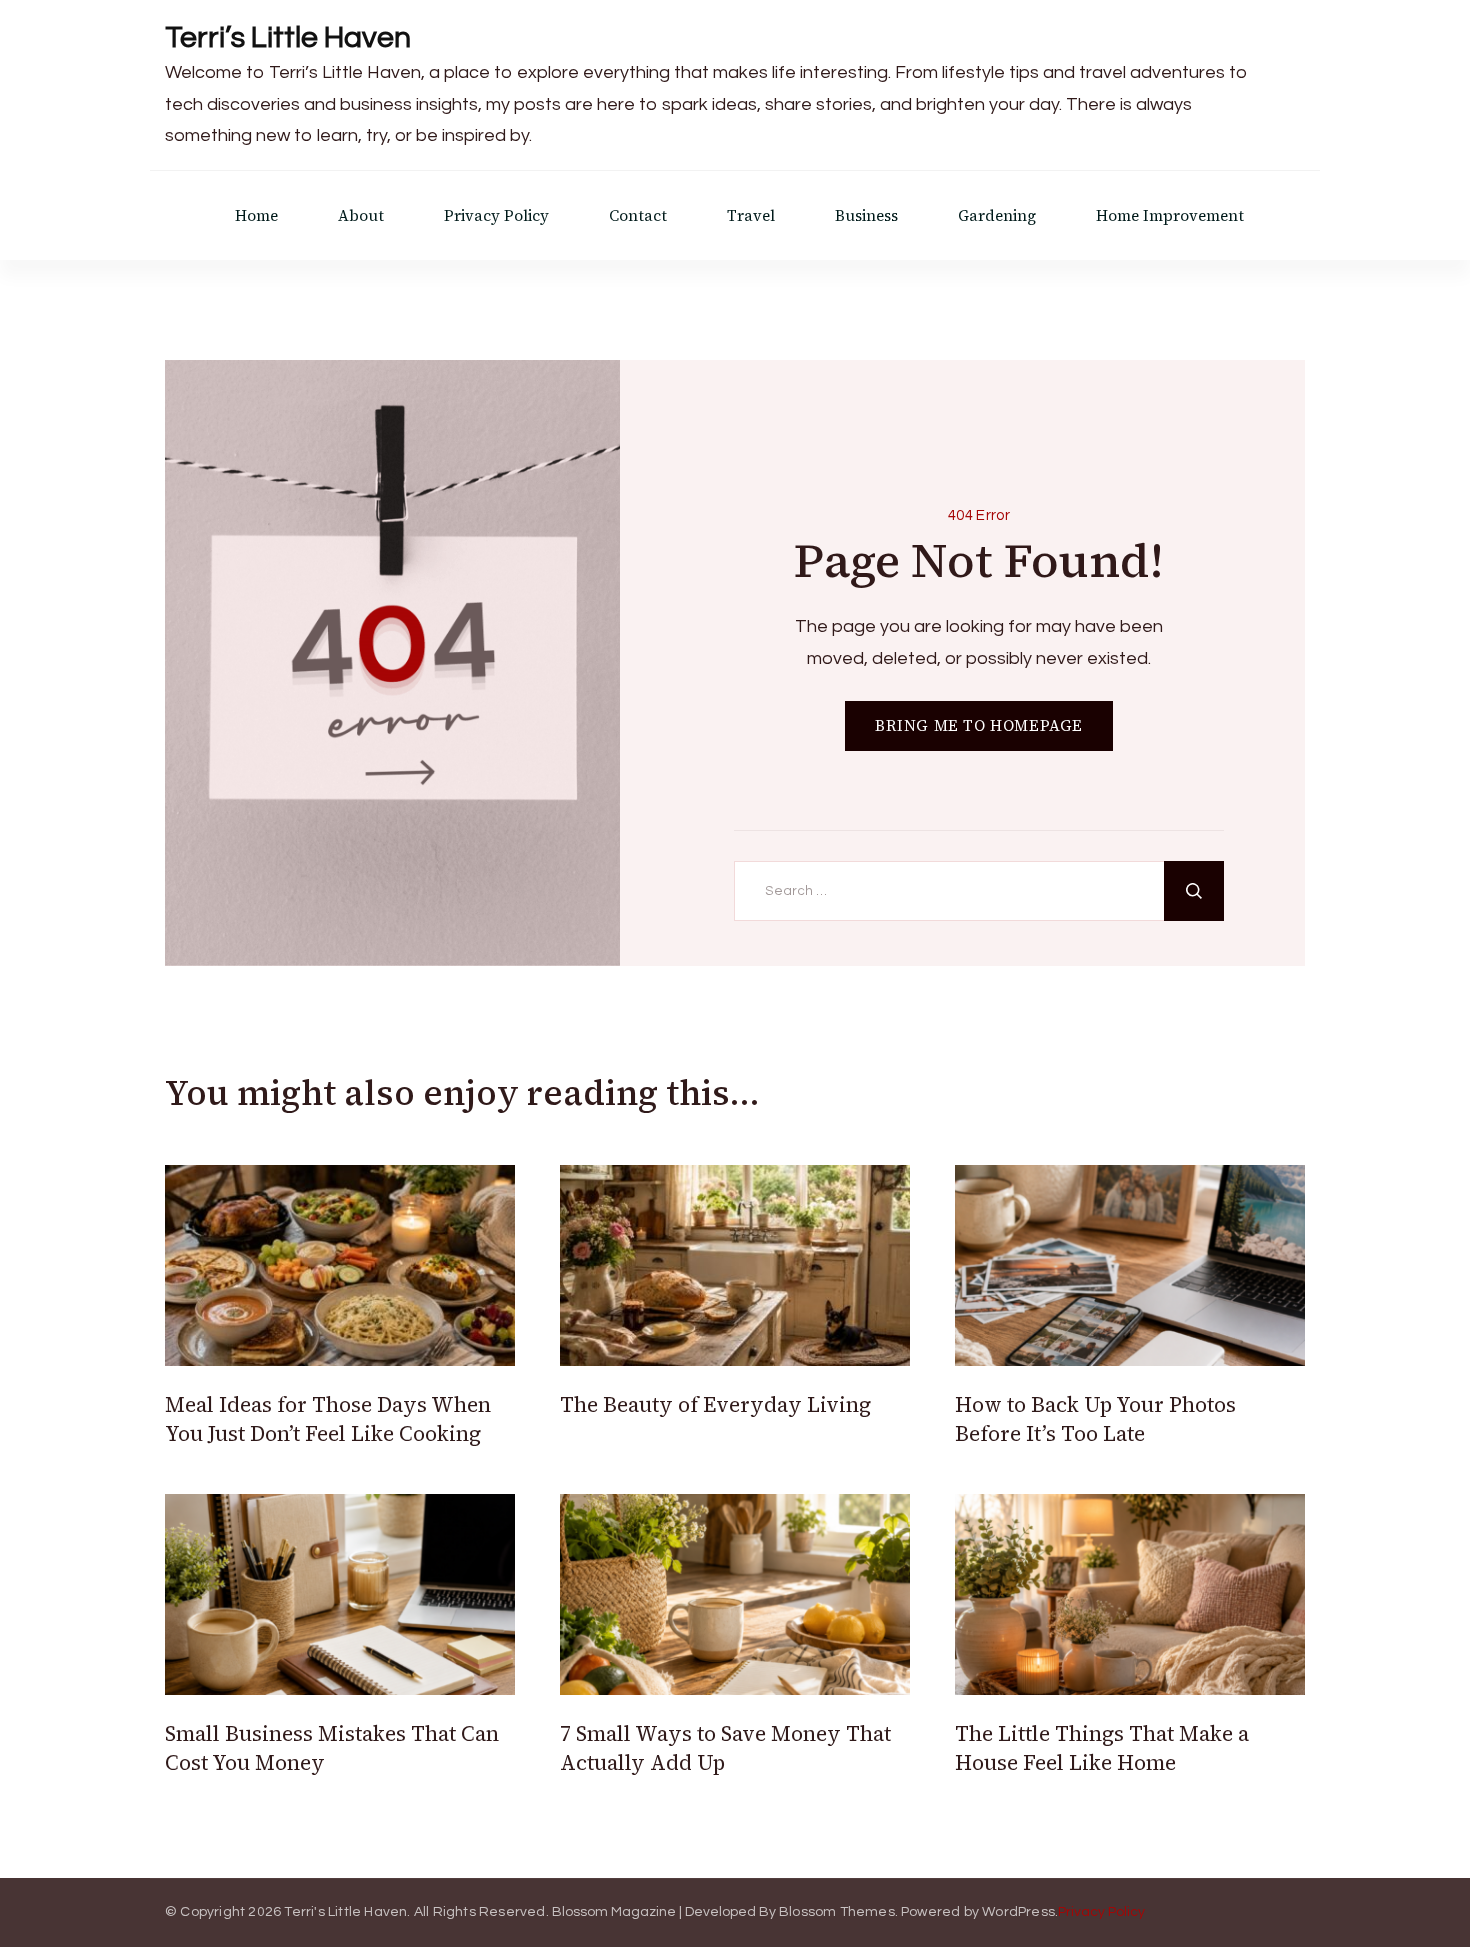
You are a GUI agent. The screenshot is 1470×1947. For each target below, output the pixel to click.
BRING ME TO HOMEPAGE (979, 725)
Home (256, 215)
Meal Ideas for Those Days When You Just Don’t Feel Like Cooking (328, 1419)
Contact (638, 215)
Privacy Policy (496, 215)
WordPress (1018, 1912)
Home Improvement (1170, 215)
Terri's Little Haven (345, 1912)
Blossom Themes (837, 1912)
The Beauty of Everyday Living (715, 1404)
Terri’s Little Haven (288, 37)
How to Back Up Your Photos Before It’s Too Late (1095, 1419)
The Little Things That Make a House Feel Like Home (1102, 1748)
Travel (751, 215)
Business (866, 215)
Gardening (997, 215)
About (361, 215)
